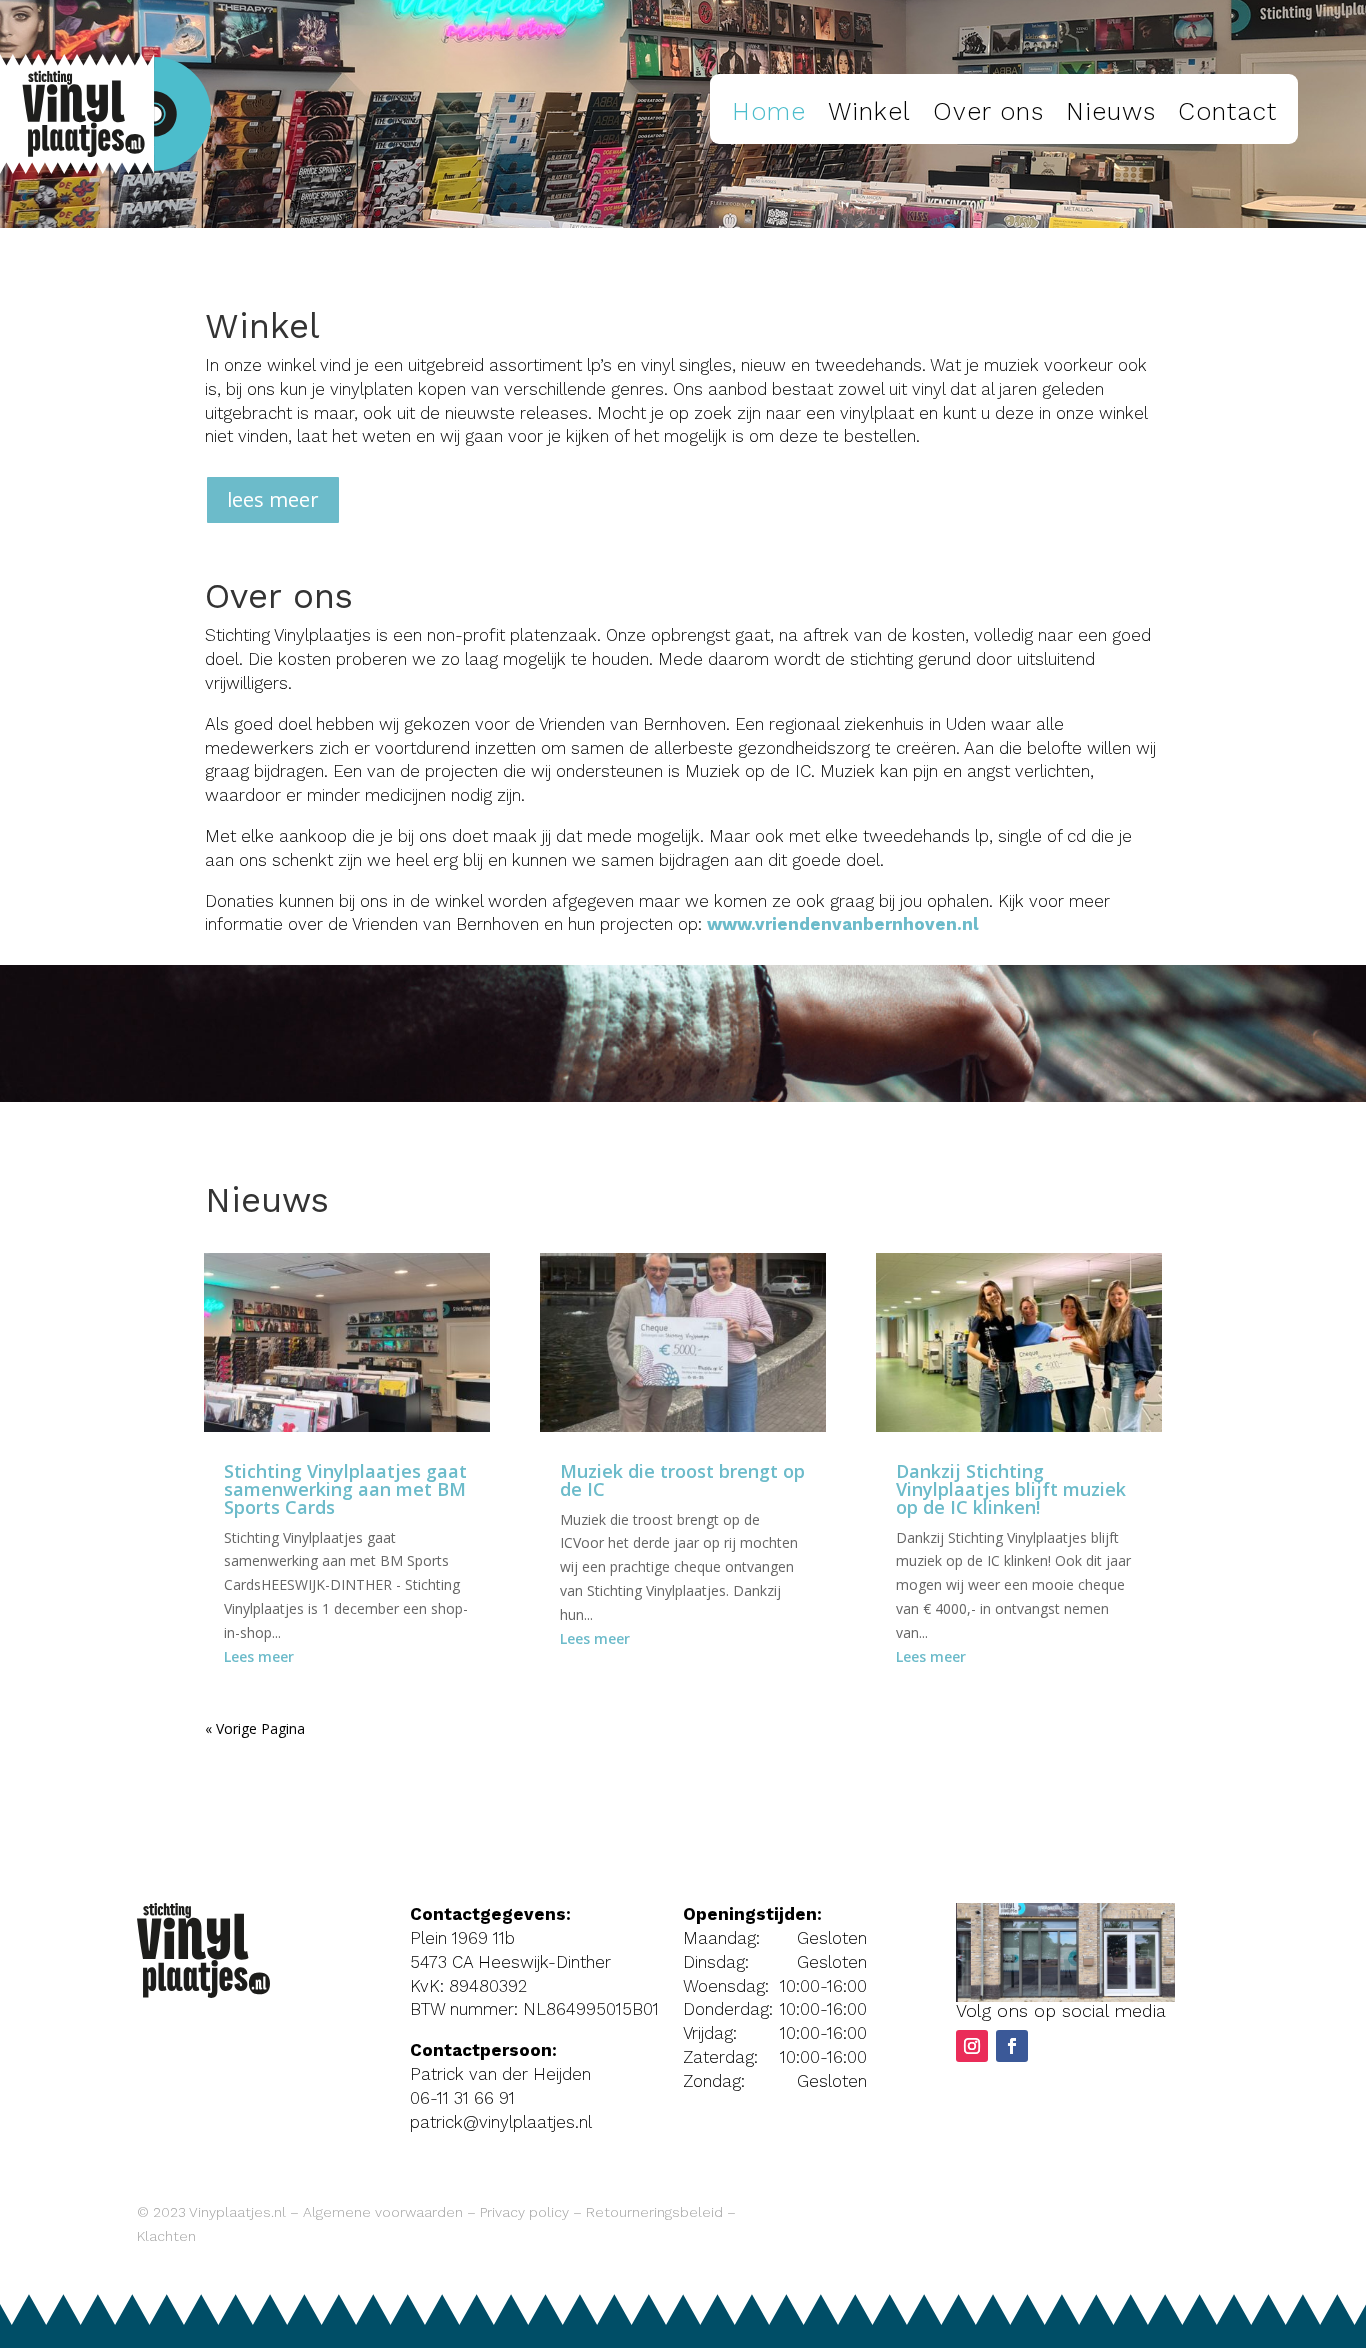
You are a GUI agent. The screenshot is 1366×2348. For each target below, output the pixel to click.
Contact (1227, 111)
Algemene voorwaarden (383, 2212)
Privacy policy (524, 2212)
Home (769, 111)
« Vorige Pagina (255, 1728)
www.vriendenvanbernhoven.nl (843, 924)
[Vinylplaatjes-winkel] (1065, 1996)
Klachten (166, 2236)
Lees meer (259, 1656)
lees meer (273, 499)
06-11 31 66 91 (462, 2098)
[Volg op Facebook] (1012, 2046)
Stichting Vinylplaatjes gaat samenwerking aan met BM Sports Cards (345, 1489)
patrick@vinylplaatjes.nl (501, 2122)
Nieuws (1111, 111)
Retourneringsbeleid (654, 2212)
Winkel (869, 111)
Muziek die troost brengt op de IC (682, 1480)
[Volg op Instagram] (972, 2046)
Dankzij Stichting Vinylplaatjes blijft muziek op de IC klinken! (1011, 1489)
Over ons (988, 111)
